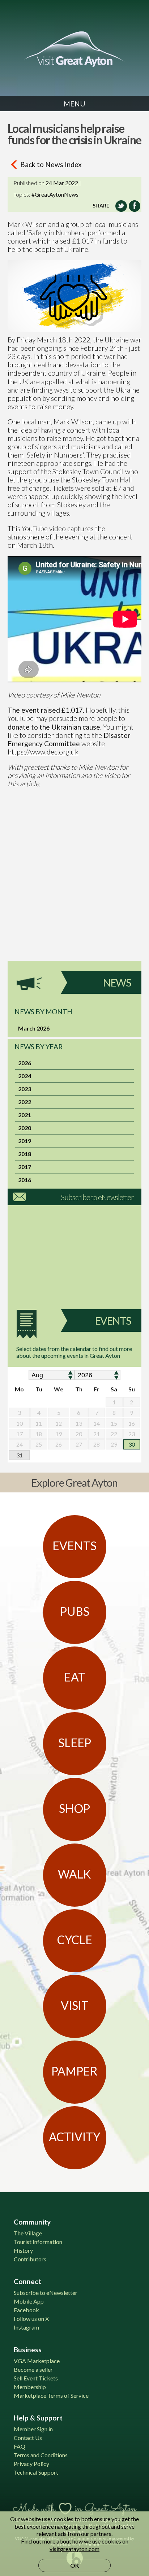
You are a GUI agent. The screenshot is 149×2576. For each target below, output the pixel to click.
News (117, 983)
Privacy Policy (31, 2464)
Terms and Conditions (41, 2455)
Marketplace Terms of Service (51, 2395)
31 (20, 1455)
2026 (25, 1063)
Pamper (74, 2071)
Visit (75, 2005)
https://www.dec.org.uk (43, 752)
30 (132, 1444)
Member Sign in (33, 2429)
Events (113, 1321)
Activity (74, 2137)
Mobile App (29, 2301)
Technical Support (36, 2472)
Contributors (30, 2259)
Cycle (75, 1940)
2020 (25, 1128)
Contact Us (28, 2438)
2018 (25, 1154)
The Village (28, 2233)
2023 (25, 1089)
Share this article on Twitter (121, 206)
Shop (74, 1808)
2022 (25, 1102)
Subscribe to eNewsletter (97, 1197)
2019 (25, 1141)
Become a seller (33, 2369)
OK (75, 2565)
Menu (74, 104)
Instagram (26, 2327)
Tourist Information (38, 2242)
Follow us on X (31, 2319)
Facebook (26, 2310)
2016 (25, 1180)
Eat (75, 1677)
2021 (25, 1115)
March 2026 (34, 1028)
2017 (25, 1167)
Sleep (75, 1743)
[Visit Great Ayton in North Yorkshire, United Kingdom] (74, 49)
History (23, 2250)
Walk (74, 1874)
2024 (25, 1076)
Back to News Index (51, 164)
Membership (30, 2387)
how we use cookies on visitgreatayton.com (89, 2545)
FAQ (20, 2446)
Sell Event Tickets (36, 2378)
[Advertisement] (74, 887)
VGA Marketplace (37, 2361)
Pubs (75, 1611)
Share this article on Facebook (135, 206)
